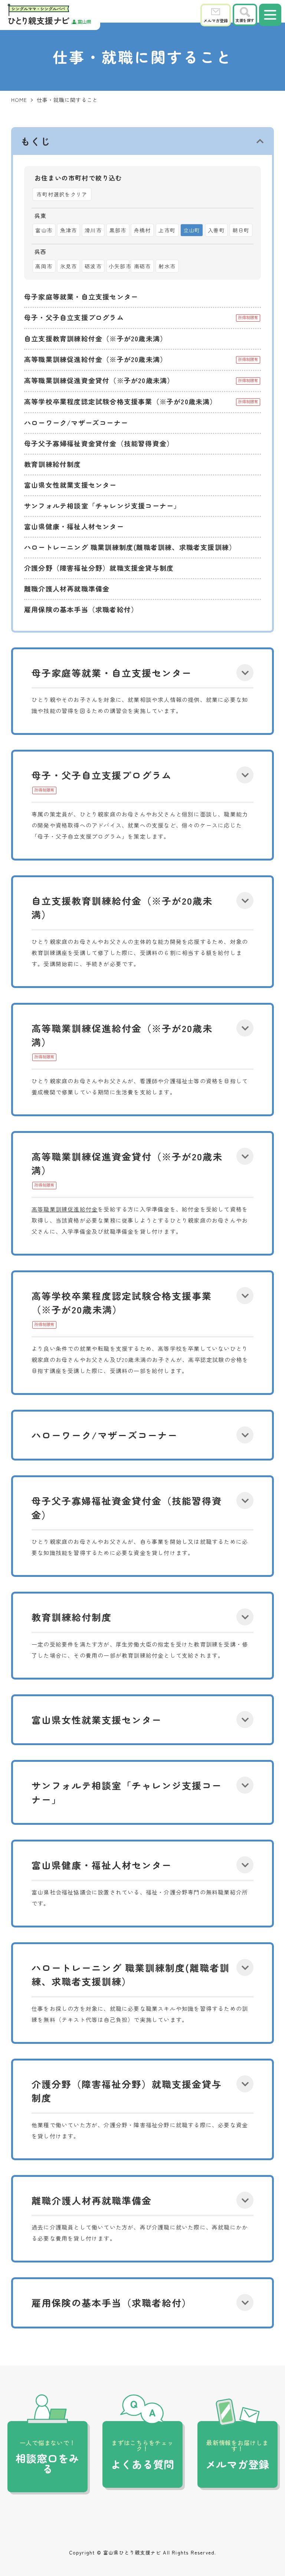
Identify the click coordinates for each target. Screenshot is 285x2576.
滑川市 (93, 230)
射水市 (167, 266)
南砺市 (142, 266)
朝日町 (241, 230)
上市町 (167, 230)
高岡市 (44, 266)
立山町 (192, 230)
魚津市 (69, 230)
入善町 (216, 230)
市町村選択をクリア (62, 194)
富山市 (44, 230)
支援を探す (245, 20)
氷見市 (69, 266)
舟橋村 (142, 230)
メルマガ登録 (216, 20)
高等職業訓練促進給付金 (65, 1209)
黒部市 (118, 230)
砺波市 (93, 266)
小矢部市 (119, 266)
